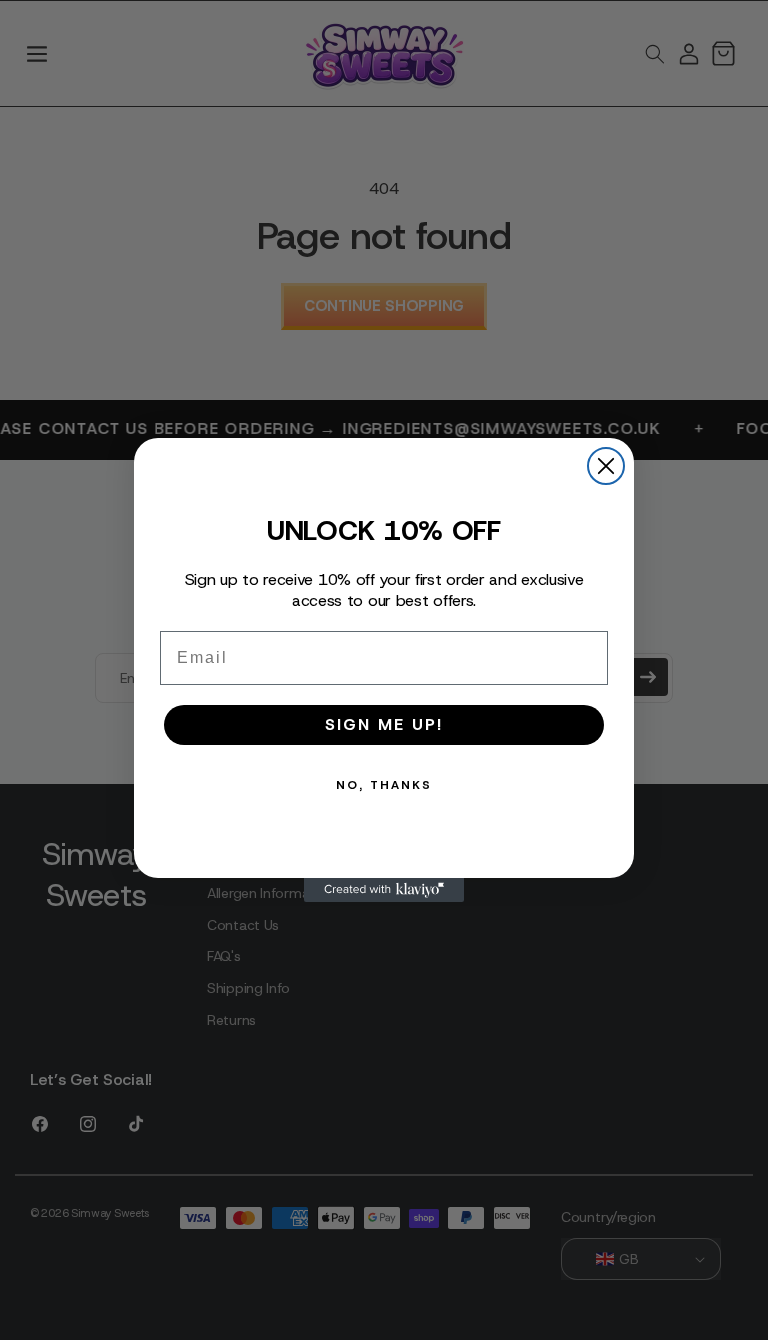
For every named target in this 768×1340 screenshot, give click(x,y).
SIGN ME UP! (384, 724)
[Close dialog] (606, 466)
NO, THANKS (384, 785)
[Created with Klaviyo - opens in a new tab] (384, 890)
